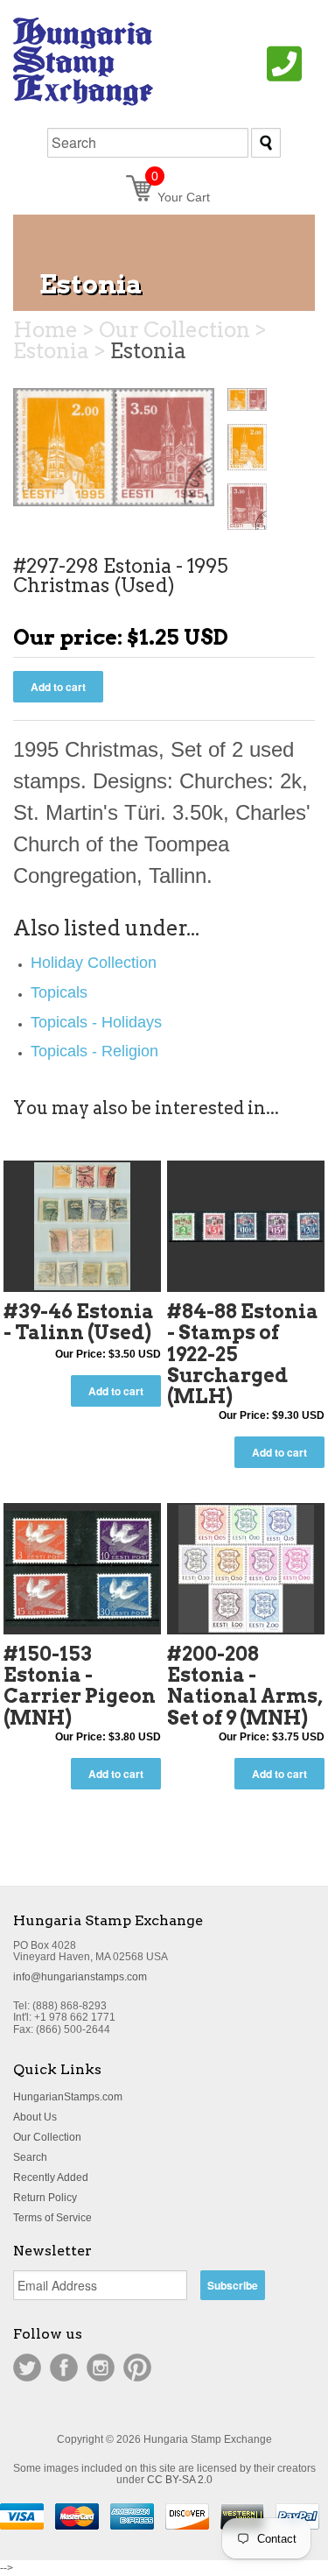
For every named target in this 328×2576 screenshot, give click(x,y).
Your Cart (181, 197)
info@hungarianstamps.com (80, 1977)
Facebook (64, 2368)
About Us (35, 2117)
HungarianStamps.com (68, 2097)
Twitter (27, 2368)
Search (30, 2157)
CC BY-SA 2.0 (180, 2480)
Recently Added (51, 2177)
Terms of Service (52, 2218)
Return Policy (45, 2198)
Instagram (101, 2368)
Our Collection (47, 2137)
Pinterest (137, 2368)
